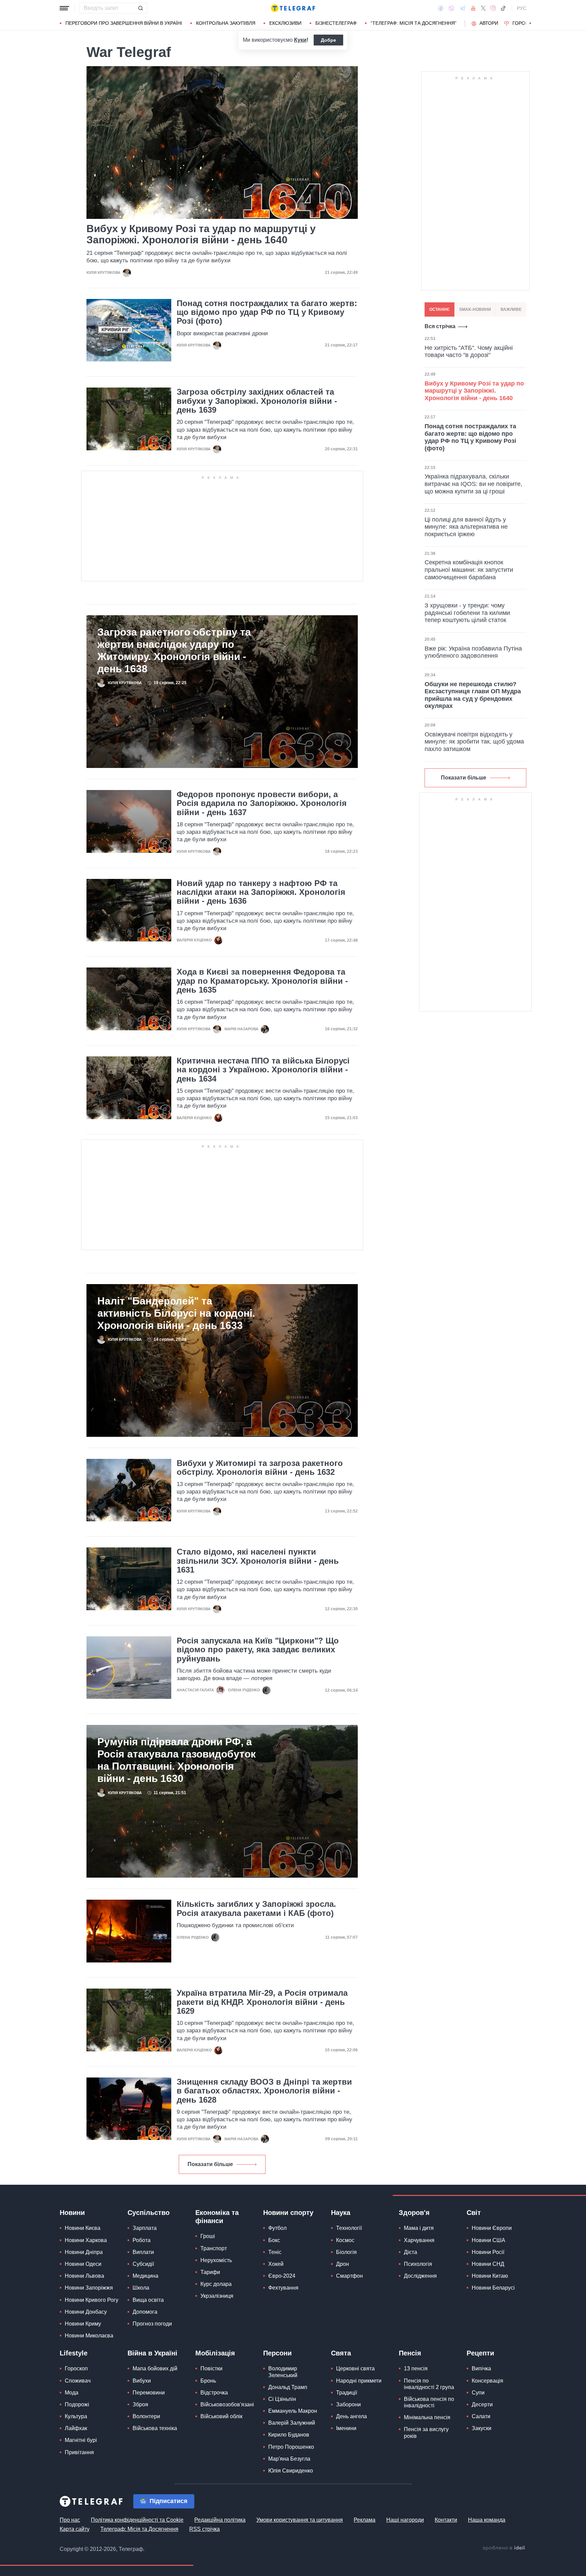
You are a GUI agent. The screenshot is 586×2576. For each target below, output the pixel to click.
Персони (277, 2353)
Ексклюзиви (285, 23)
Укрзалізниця (217, 2296)
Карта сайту (75, 2529)
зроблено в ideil (504, 2548)
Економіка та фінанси (217, 2217)
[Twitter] (483, 8)
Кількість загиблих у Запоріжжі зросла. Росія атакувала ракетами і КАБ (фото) (256, 1909)
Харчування (419, 2240)
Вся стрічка (440, 326)
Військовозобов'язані (227, 2404)
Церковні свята (355, 2368)
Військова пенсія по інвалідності (429, 2402)
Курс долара (216, 2284)
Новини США (489, 2240)
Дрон (343, 2264)
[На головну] (293, 8)
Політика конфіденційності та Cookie (137, 2520)
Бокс (274, 2240)
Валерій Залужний (292, 2423)
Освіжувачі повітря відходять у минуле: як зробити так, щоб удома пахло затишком (474, 742)
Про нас (70, 2520)
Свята (341, 2353)
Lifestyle (74, 2353)
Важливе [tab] (511, 309)
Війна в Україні (152, 2353)
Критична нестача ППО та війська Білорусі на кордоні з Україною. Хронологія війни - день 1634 (263, 1070)
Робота (142, 2240)
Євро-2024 (282, 2276)
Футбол (277, 2228)
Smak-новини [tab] (475, 309)
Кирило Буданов (289, 2435)
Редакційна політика (220, 2520)
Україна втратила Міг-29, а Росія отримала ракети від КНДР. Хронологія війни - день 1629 (262, 2002)
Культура (76, 2416)
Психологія (418, 2264)
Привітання (79, 2452)
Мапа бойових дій (155, 2368)
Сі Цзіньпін (282, 2399)
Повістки (211, 2368)
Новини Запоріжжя (89, 2288)
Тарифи (210, 2272)
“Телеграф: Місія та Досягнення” (414, 23)
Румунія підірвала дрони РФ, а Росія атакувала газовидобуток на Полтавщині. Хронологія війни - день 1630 (177, 1760)
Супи (478, 2393)
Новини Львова (84, 2276)
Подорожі (77, 2404)
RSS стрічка (204, 2529)
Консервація (487, 2381)
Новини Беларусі (493, 2288)
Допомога (145, 2312)
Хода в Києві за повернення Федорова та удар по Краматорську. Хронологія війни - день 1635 (262, 981)
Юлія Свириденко (291, 2471)
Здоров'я (414, 2213)
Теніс (275, 2252)
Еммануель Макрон (293, 2411)
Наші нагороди (405, 2520)
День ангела (351, 2416)
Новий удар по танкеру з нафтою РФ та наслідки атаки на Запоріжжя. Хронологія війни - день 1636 (261, 892)
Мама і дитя (419, 2228)
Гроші (208, 2236)
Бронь (208, 2381)
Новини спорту (288, 2213)
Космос (345, 2240)
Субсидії (143, 2264)
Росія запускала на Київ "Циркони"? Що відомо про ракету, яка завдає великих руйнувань (258, 1650)
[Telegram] (463, 8)
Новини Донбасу (86, 2312)
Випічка (481, 2368)
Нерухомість (216, 2260)
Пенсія (410, 2353)
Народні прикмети (359, 2381)
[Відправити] (140, 8)
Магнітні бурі (81, 2440)
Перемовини (149, 2393)
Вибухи (142, 2381)
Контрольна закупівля (226, 23)
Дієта (411, 2252)
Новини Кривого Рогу (92, 2300)
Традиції (347, 2393)
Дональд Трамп (288, 2387)
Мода (72, 2393)
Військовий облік (221, 2416)
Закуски (482, 2428)
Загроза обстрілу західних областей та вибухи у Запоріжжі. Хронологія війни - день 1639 (257, 401)
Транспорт (214, 2248)
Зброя (140, 2404)
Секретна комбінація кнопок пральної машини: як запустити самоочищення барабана (469, 570)
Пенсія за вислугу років (426, 2432)
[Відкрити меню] (64, 8)
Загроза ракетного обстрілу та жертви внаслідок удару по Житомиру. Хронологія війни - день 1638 (174, 650)
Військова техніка (155, 2428)
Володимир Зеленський (283, 2372)
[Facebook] (441, 8)
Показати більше (210, 2164)
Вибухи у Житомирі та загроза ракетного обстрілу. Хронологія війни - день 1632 (260, 1468)
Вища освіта (148, 2300)
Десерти (482, 2404)
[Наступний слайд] (530, 23)
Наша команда (487, 2520)
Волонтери (146, 2416)
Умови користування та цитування (300, 2520)
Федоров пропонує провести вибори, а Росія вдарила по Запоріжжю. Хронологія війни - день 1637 (262, 803)
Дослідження (420, 2276)
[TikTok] (503, 8)
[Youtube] (473, 8)
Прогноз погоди (152, 2324)
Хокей (276, 2264)
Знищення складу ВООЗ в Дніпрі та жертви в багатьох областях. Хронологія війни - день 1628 (264, 2091)
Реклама (365, 2520)
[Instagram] (493, 8)
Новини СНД (488, 2264)
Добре (328, 40)
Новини (72, 2213)
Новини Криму (83, 2324)
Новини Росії (488, 2252)
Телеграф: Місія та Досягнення (139, 2529)
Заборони (348, 2404)
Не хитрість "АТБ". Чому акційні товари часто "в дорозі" (469, 352)
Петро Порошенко (291, 2447)
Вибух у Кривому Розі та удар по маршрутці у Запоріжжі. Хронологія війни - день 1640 (201, 234)
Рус (522, 8)
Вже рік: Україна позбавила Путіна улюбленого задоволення (473, 652)
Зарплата (145, 2228)
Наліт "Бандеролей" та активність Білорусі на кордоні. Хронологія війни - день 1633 (176, 1313)
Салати (481, 2416)
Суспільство (149, 2213)
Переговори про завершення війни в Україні (124, 23)
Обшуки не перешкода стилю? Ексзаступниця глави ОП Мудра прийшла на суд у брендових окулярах (473, 695)
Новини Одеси (83, 2264)
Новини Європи (492, 2228)
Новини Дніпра (84, 2252)
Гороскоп (525, 23)
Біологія (346, 2252)
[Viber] (451, 8)
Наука (341, 2213)
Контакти (446, 2520)
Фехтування (283, 2288)
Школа (141, 2288)
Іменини (346, 2428)
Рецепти (480, 2353)
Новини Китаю (490, 2276)
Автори (489, 23)
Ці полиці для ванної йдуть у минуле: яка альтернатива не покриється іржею (466, 527)
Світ (474, 2213)
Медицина (145, 2276)
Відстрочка (214, 2393)
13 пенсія (416, 2368)
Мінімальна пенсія (427, 2417)
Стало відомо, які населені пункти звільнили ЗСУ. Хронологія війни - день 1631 (258, 1561)
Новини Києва (83, 2228)
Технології (349, 2228)
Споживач (78, 2381)
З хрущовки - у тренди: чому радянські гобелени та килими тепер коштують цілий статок (467, 613)
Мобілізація (215, 2353)
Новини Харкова (86, 2240)
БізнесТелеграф (336, 23)
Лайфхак (76, 2428)
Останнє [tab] (439, 309)
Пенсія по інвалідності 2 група (429, 2384)
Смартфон (349, 2276)
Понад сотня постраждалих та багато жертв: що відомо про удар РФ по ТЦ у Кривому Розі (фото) (267, 312)
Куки (300, 40)
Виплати (143, 2252)
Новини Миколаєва (89, 2336)
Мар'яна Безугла (289, 2459)
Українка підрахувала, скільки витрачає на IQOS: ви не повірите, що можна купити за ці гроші (473, 484)
